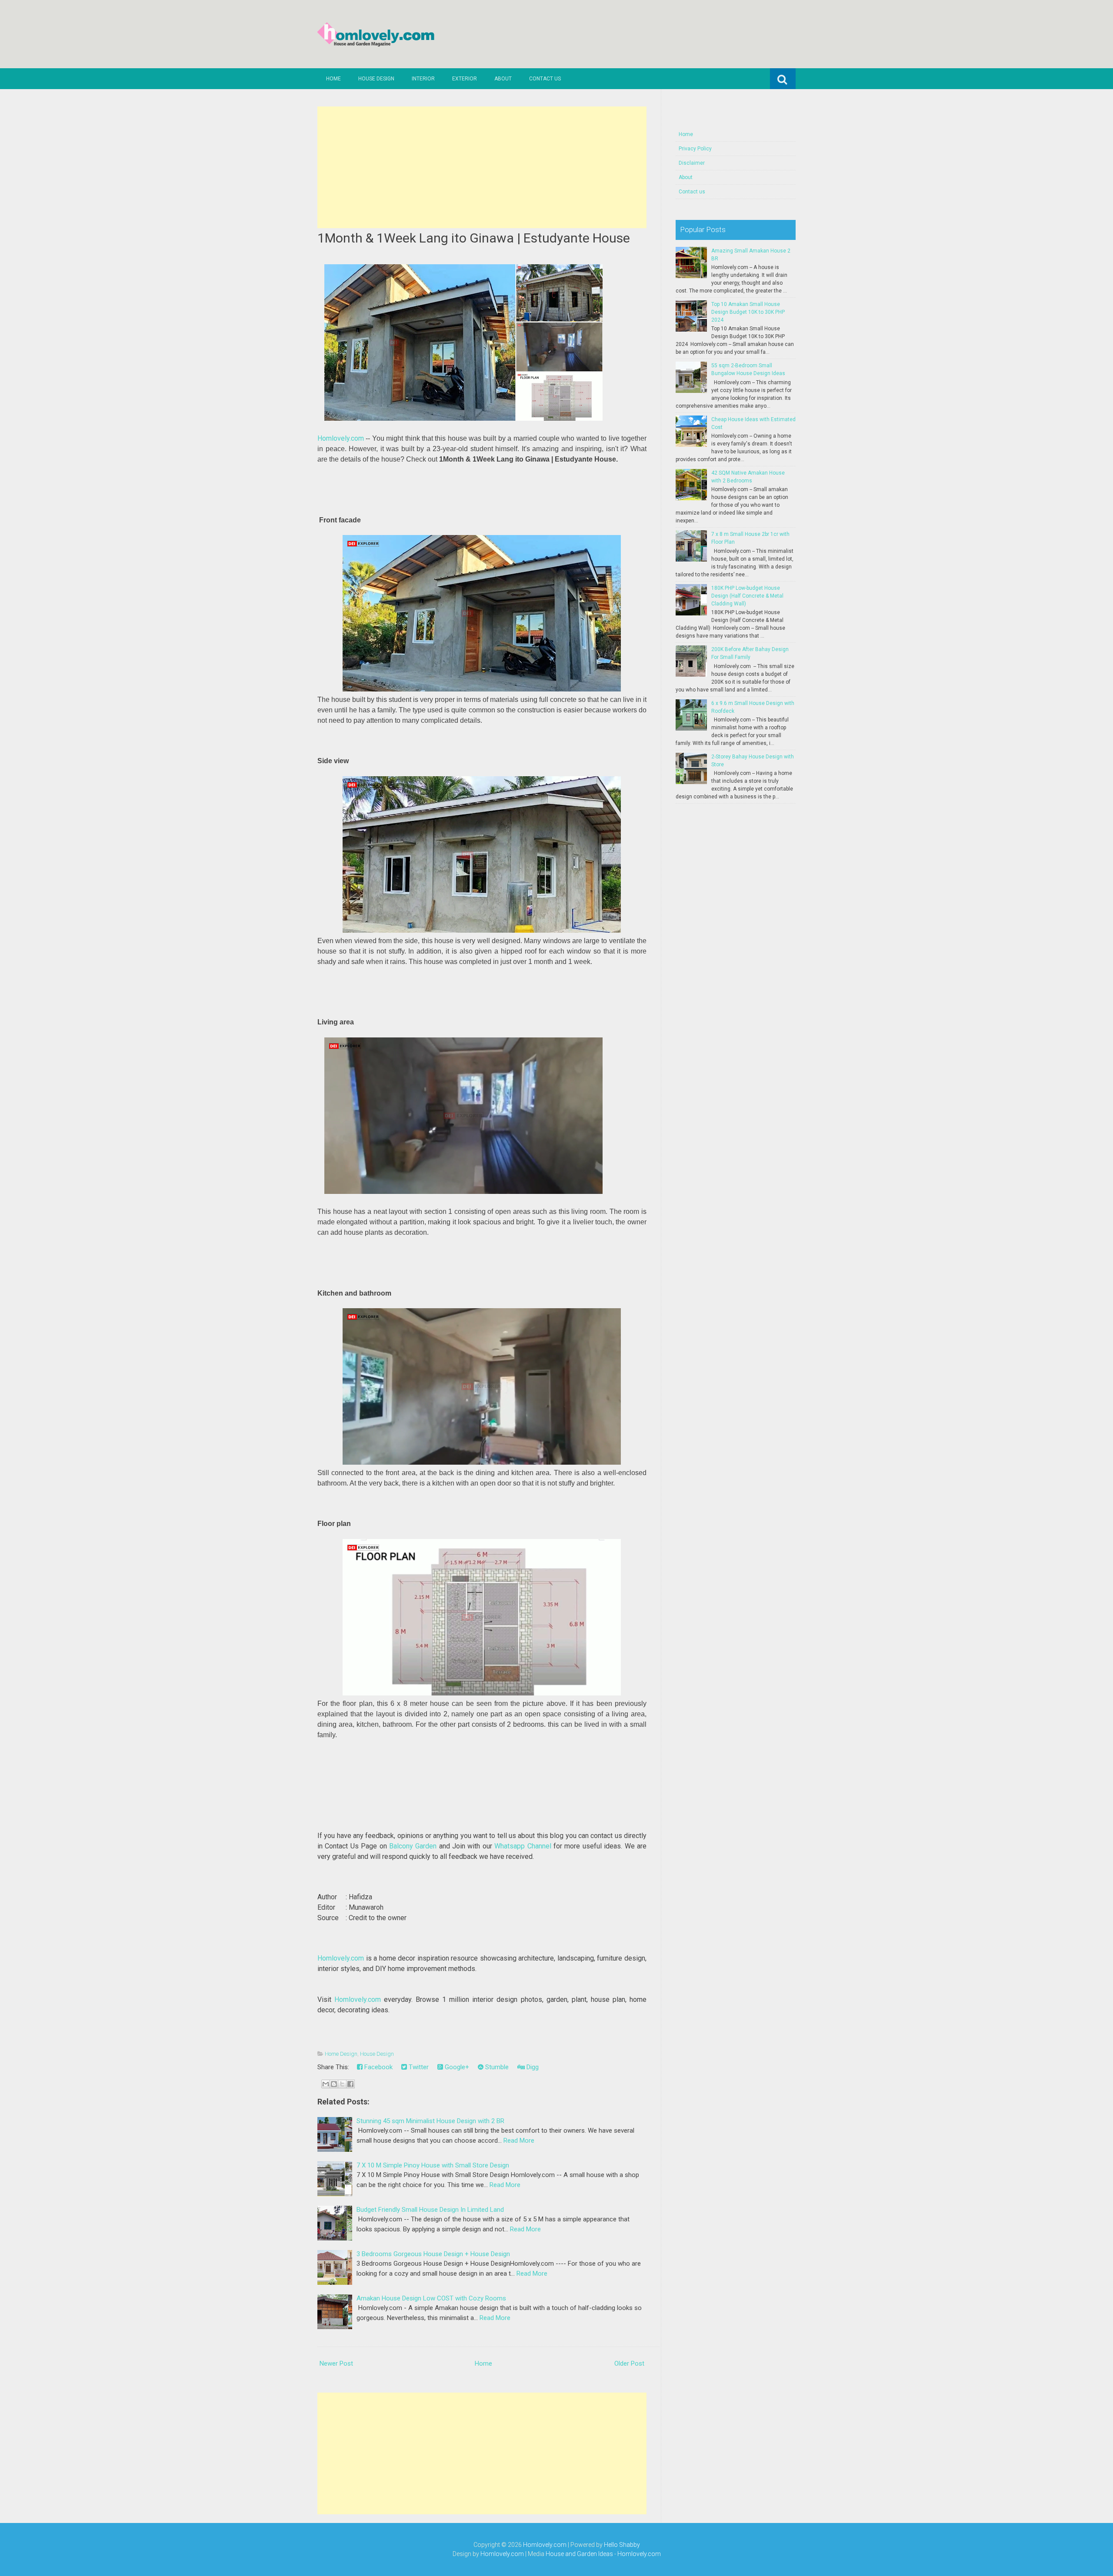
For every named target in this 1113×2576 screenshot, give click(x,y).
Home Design (341, 2054)
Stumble (496, 2067)
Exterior (465, 79)
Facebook (378, 2067)
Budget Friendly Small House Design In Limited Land (430, 2210)
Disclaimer (692, 163)
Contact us (545, 79)
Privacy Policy (695, 149)
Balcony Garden (413, 1846)
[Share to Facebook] (350, 2084)
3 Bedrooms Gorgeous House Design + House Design (433, 2254)
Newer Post (336, 2363)
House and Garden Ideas (579, 2554)
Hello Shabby (622, 2545)
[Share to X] (342, 2084)
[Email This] (326, 2084)
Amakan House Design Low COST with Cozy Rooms (431, 2298)
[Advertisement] (482, 167)
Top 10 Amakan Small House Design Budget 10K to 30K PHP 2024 (748, 312)
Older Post (629, 2363)
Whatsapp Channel (523, 1846)
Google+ (456, 2067)
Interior (423, 79)
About (503, 79)
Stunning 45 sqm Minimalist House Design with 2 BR (430, 2121)
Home (333, 79)
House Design (376, 79)
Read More (519, 2141)
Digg (532, 2067)
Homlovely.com (341, 438)
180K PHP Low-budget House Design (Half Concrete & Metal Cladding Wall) (747, 596)
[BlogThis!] (334, 2084)
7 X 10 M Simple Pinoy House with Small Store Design (433, 2165)
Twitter (418, 2067)
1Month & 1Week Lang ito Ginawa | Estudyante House (474, 238)
